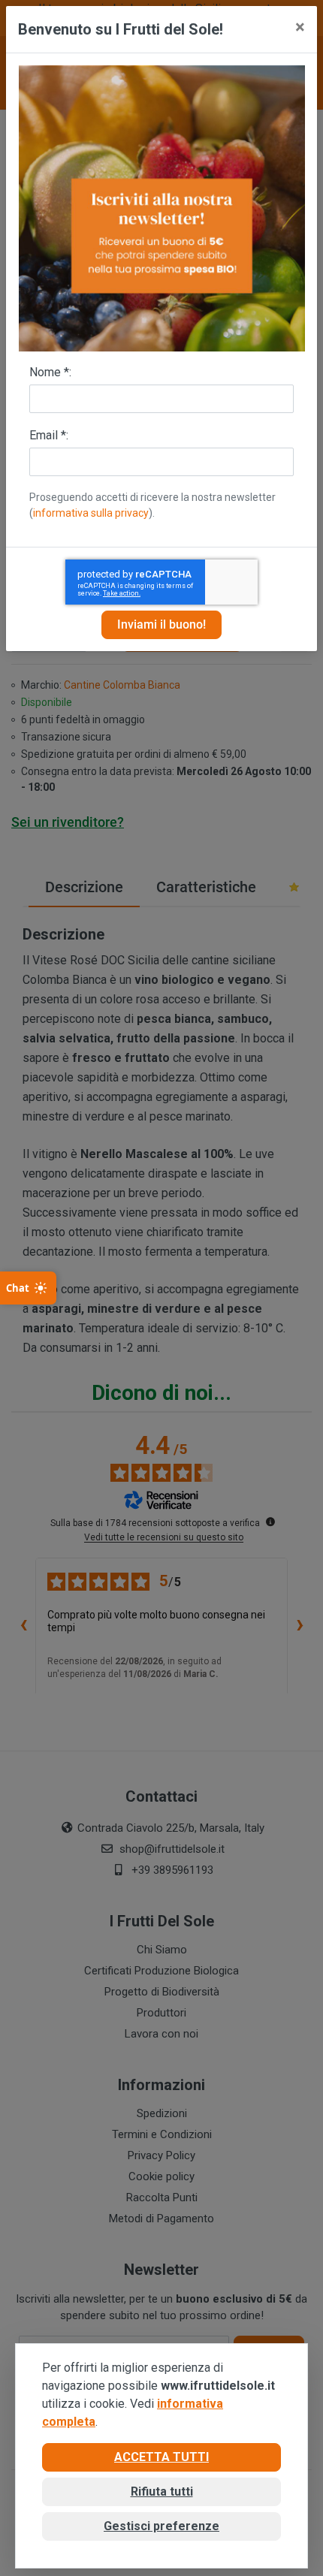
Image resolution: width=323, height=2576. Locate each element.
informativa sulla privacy (91, 513)
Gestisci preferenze (161, 2526)
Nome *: (50, 372)
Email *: (49, 435)
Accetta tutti (161, 2457)
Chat (18, 1288)
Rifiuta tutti (162, 2492)
